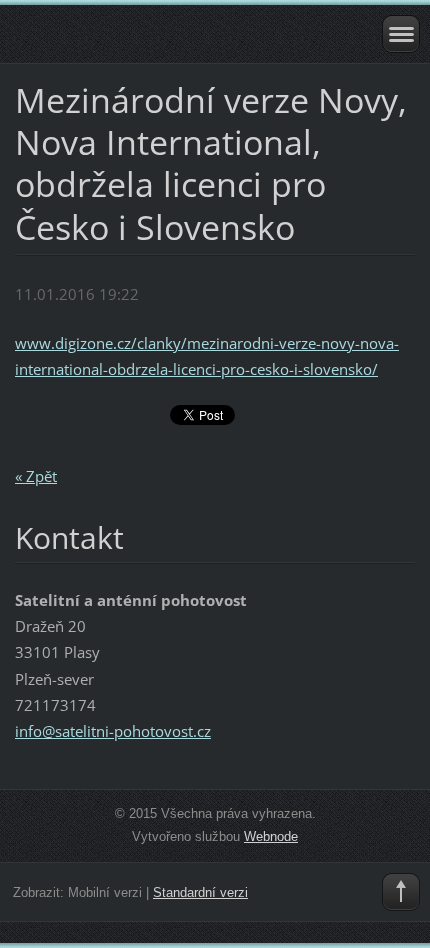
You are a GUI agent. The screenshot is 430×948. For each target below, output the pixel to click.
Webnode (271, 836)
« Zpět (36, 476)
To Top (401, 892)
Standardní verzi (200, 892)
